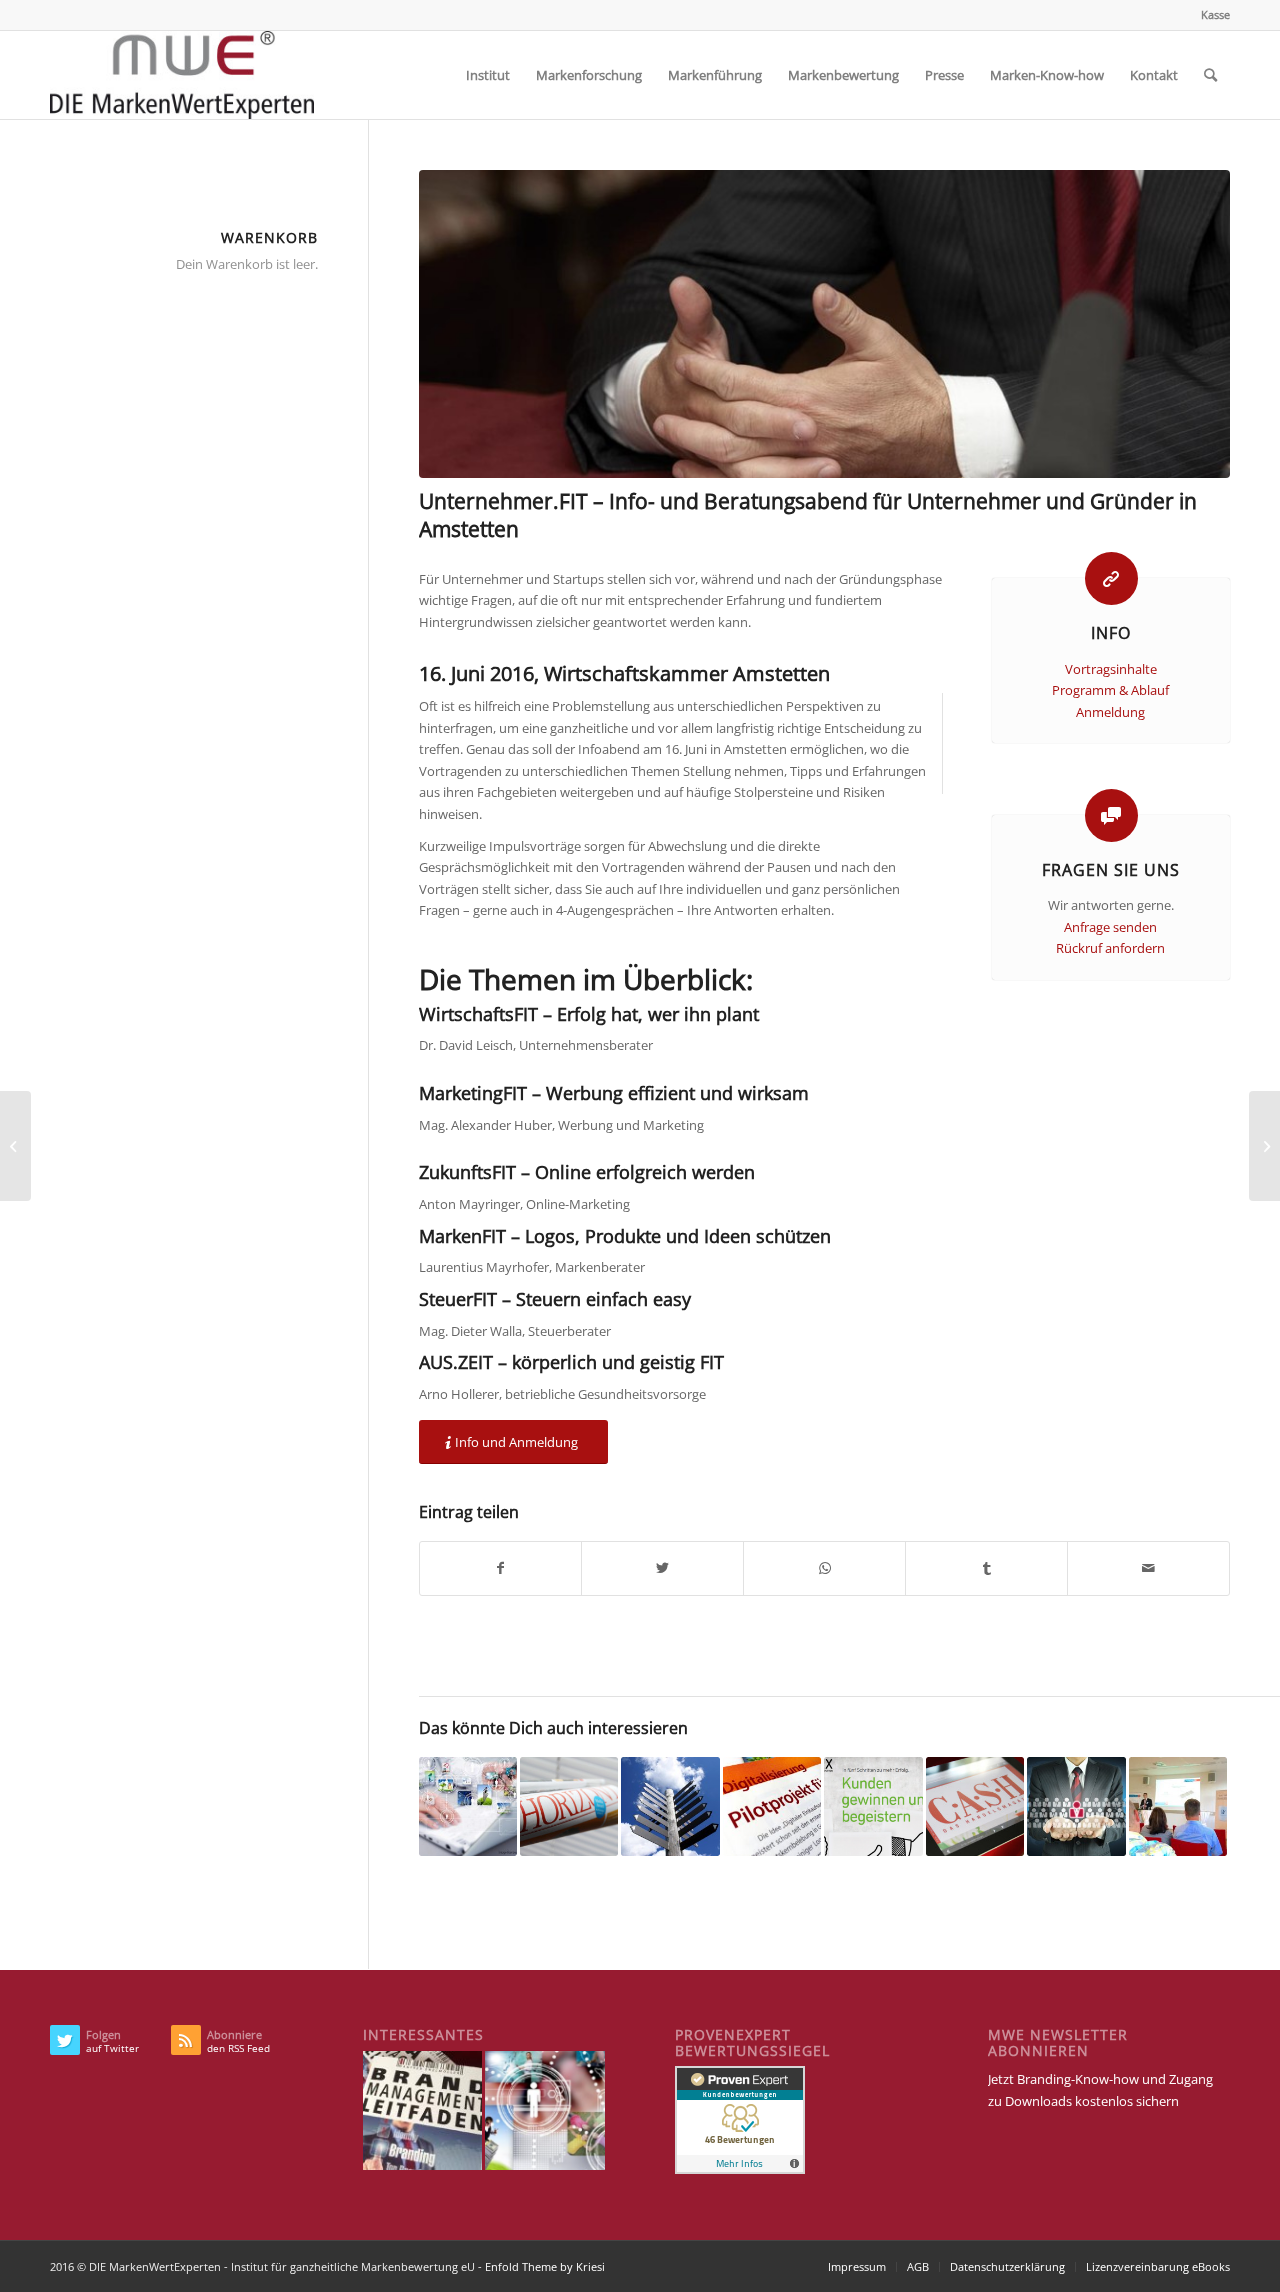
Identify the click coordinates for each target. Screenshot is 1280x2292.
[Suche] (1210, 75)
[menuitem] (1210, 15)
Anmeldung (1110, 712)
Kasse (1215, 14)
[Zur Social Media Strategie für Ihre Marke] (468, 1806)
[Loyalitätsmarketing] (1076, 1806)
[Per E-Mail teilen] (1148, 1568)
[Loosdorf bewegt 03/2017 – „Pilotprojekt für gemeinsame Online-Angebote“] (772, 1806)
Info (1111, 633)
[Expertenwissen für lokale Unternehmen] (873, 1806)
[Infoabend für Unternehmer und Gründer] (824, 324)
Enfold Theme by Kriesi (545, 2266)
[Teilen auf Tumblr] (986, 1568)
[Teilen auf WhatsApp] (824, 1568)
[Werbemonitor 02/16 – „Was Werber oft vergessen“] (15, 1146)
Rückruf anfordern (1110, 948)
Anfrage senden (1110, 927)
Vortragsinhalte (1111, 669)
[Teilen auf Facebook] (501, 1568)
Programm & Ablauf (1110, 690)
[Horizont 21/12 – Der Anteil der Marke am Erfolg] (569, 1806)
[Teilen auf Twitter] (662, 1568)
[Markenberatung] (670, 1806)
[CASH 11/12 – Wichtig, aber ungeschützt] (975, 1806)
